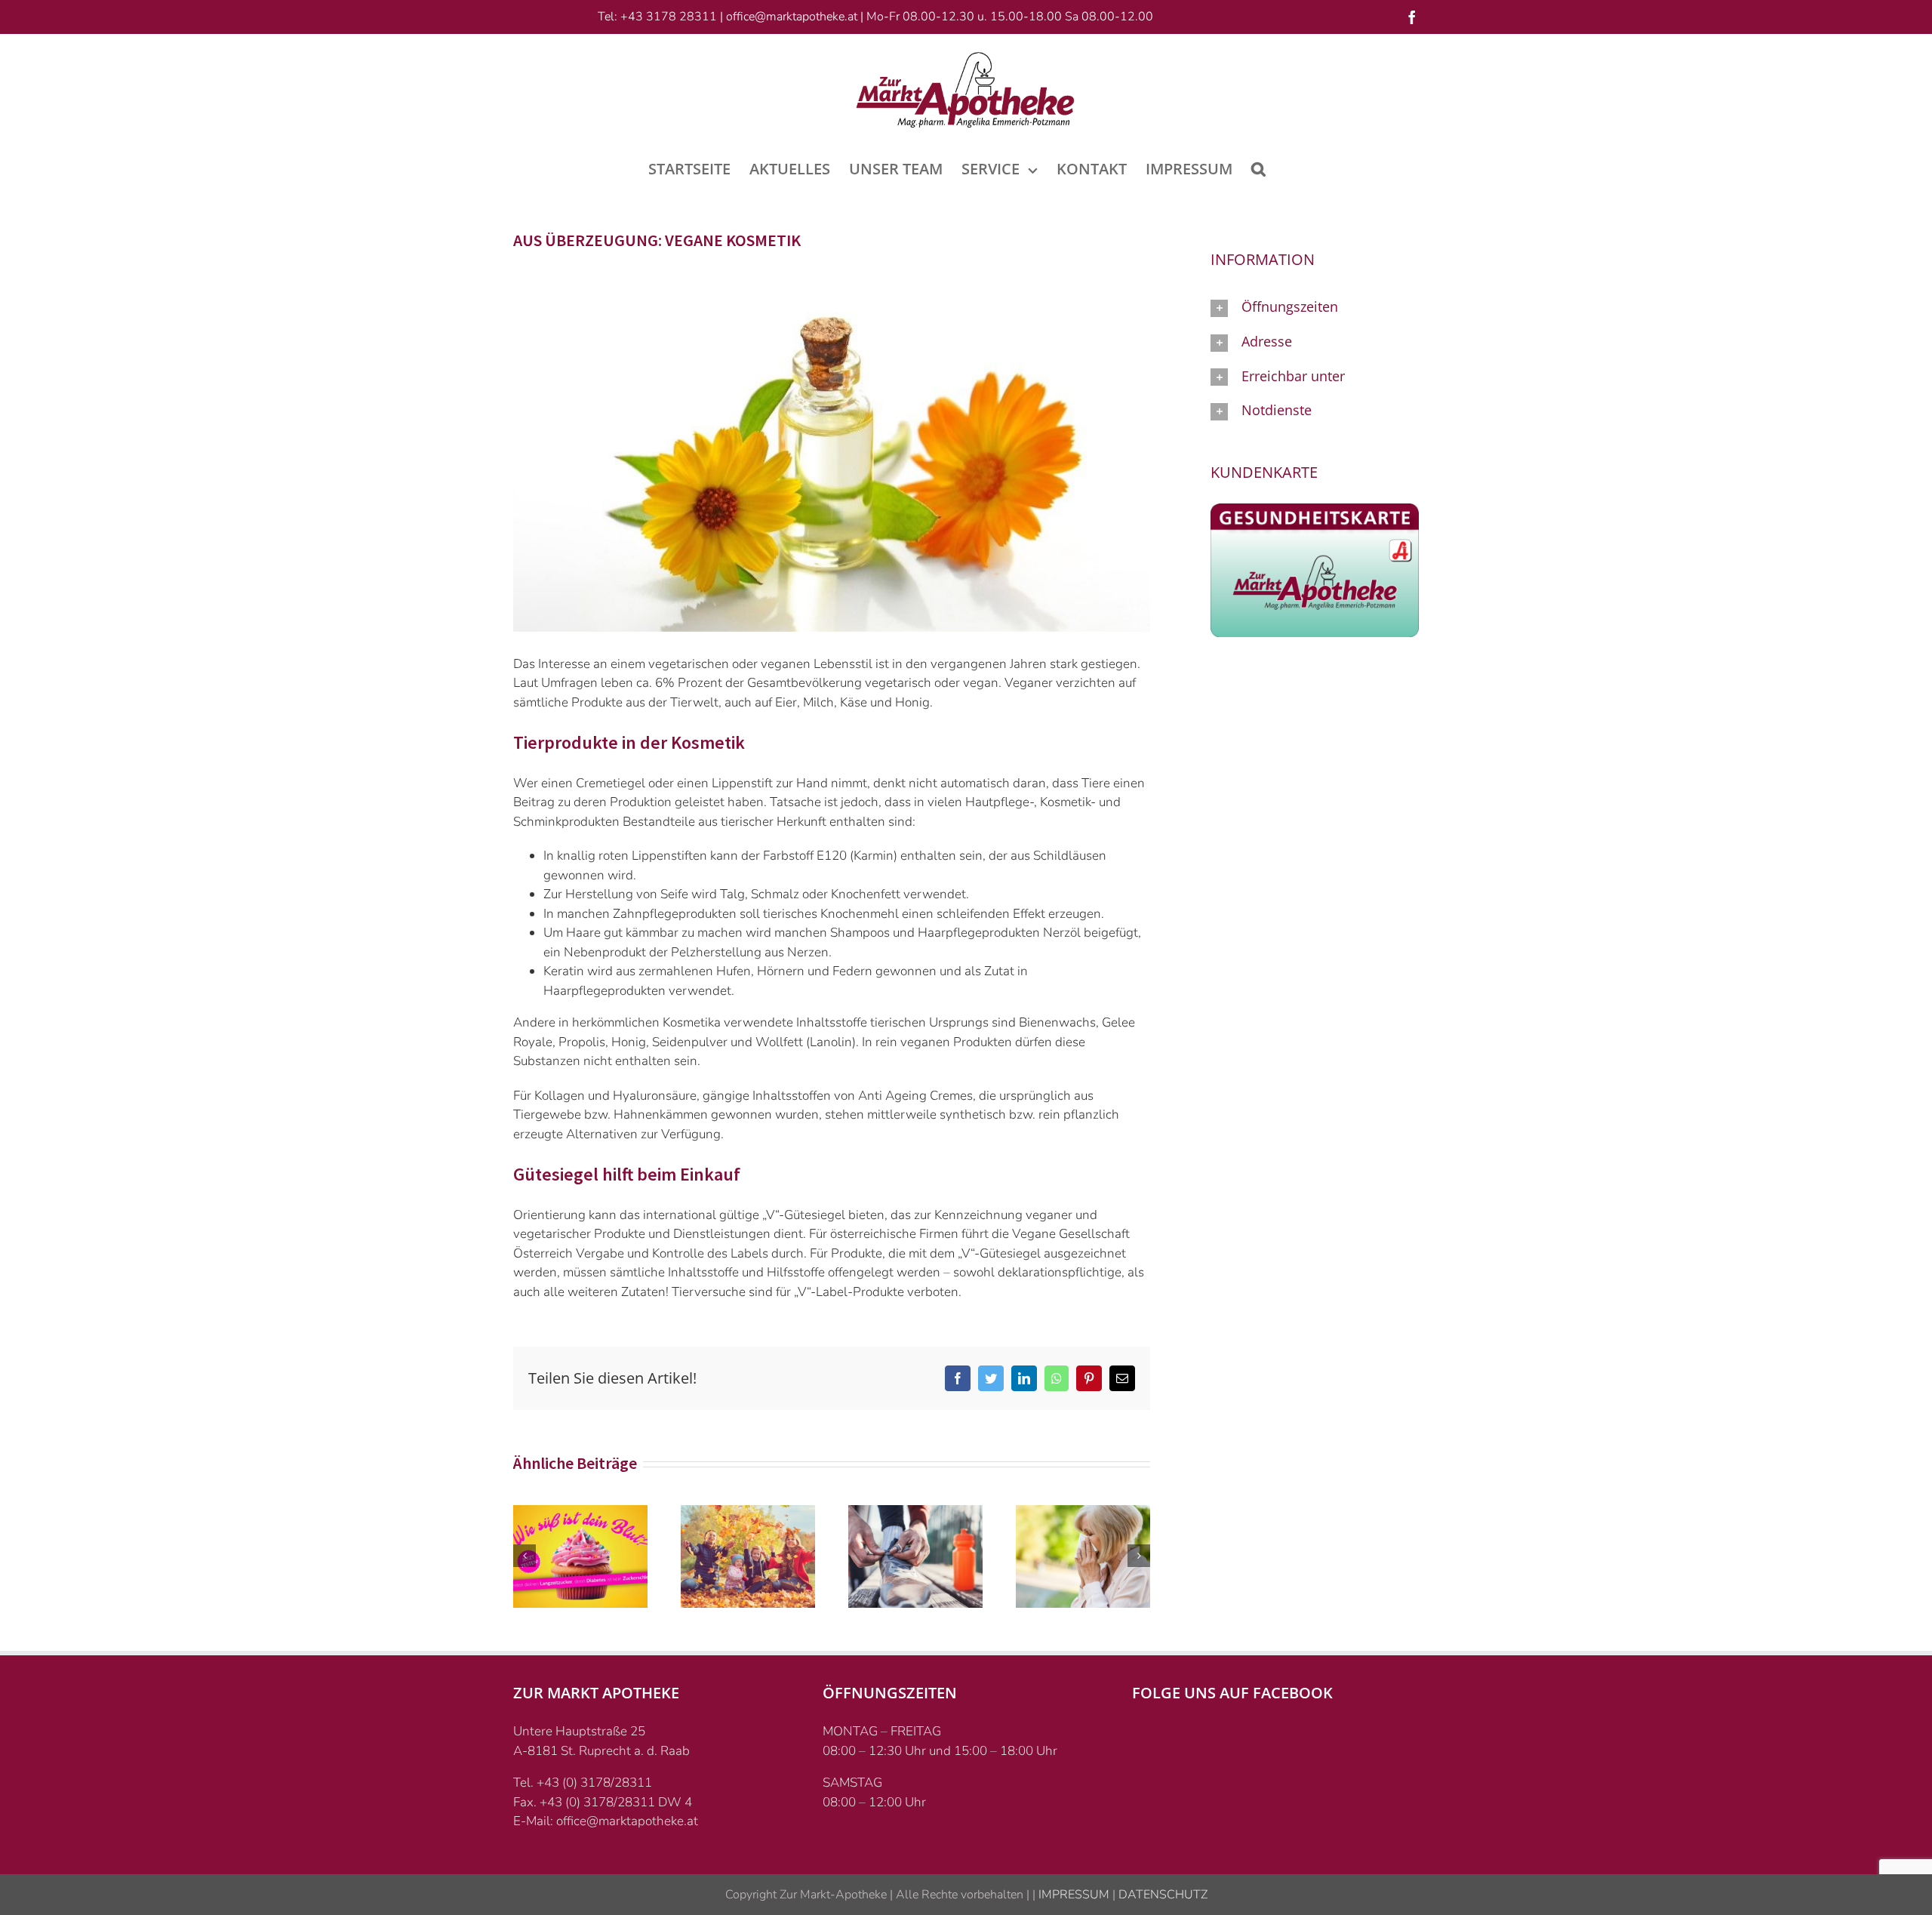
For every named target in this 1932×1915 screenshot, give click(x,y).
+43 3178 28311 (669, 17)
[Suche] (1258, 168)
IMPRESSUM (1072, 1895)
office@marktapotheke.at (792, 17)
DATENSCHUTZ (1161, 1895)
